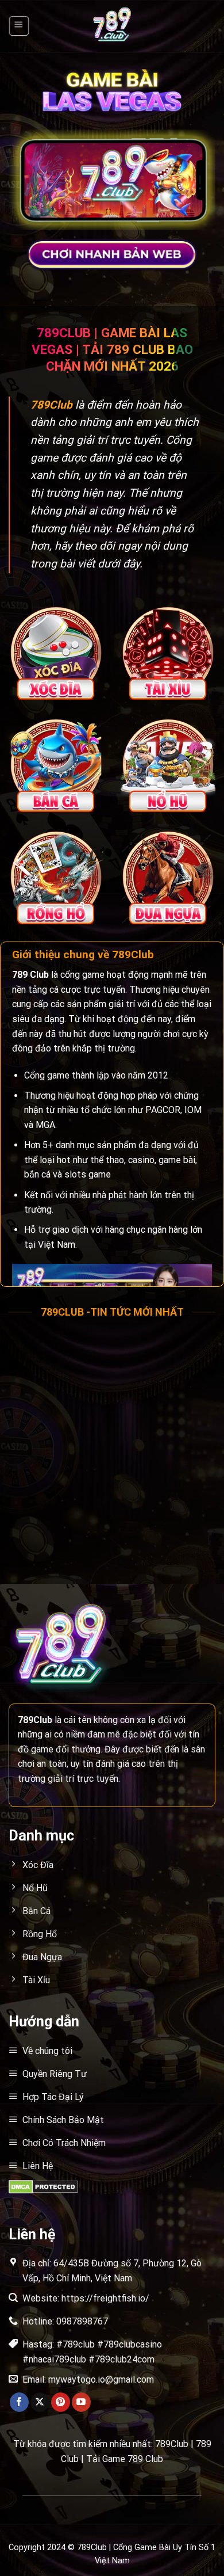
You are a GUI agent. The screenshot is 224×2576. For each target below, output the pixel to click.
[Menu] (19, 26)
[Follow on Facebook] (19, 2402)
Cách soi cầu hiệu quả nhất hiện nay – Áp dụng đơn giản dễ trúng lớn (112, 1477)
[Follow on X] (40, 2402)
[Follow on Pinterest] (61, 2402)
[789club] (112, 26)
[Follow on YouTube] (81, 2402)
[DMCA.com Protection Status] (43, 2186)
